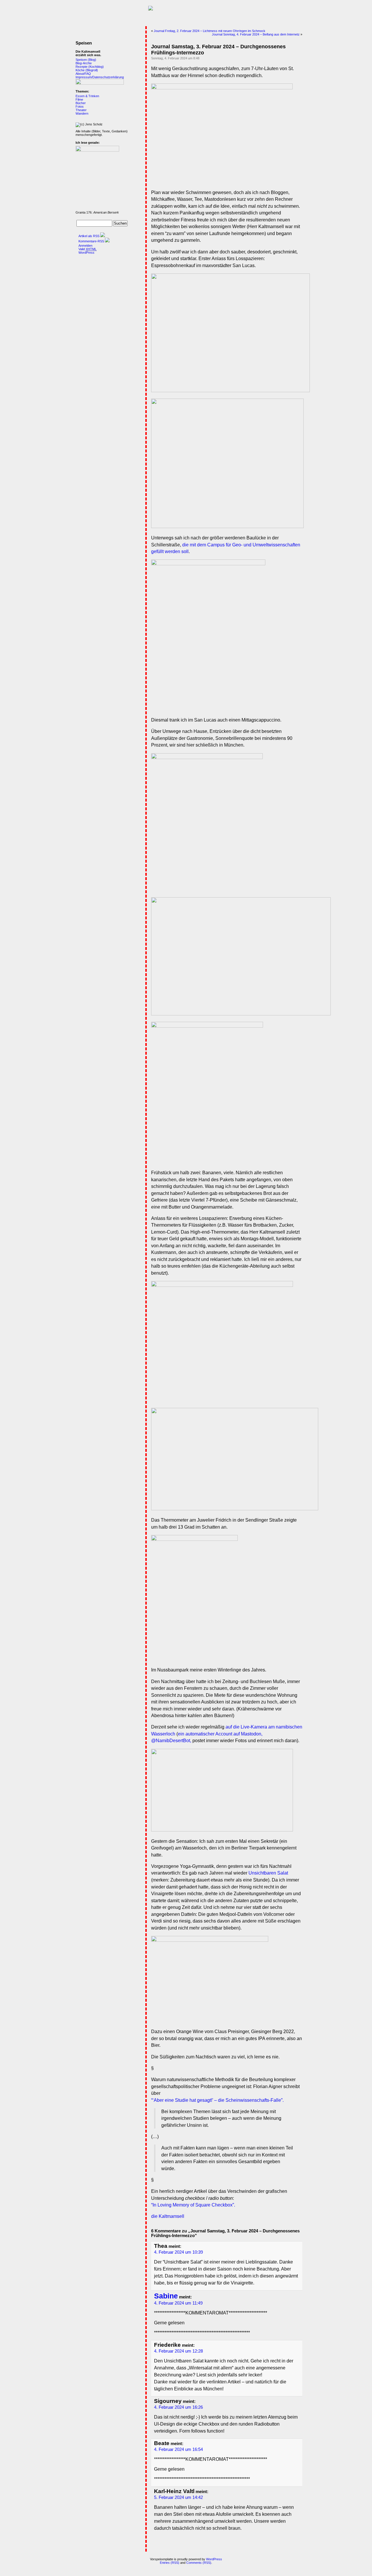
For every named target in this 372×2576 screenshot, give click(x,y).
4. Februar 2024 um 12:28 (178, 2351)
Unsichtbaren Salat (268, 1873)
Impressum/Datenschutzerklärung (100, 77)
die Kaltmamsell (168, 2216)
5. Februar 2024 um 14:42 (178, 2497)
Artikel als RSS (89, 236)
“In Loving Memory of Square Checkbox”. (193, 2205)
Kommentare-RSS (91, 241)
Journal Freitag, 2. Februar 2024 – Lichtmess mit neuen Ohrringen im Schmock (210, 31)
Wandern (82, 113)
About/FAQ (83, 74)
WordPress (86, 253)
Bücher (81, 103)
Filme (79, 100)
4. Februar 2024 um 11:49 (178, 2303)
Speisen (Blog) (86, 60)
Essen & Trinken (87, 96)
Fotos (80, 106)
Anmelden (85, 246)
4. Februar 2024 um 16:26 (178, 2407)
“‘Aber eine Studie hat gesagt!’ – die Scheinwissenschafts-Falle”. (217, 2100)
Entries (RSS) (170, 2563)
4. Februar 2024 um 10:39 (178, 2252)
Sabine (166, 2296)
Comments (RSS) (199, 2563)
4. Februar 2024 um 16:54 (178, 2449)
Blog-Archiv (84, 63)
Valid (87, 249)
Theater (81, 110)
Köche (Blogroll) (87, 70)
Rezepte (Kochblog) (90, 67)
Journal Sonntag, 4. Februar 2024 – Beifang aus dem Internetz (256, 34)
